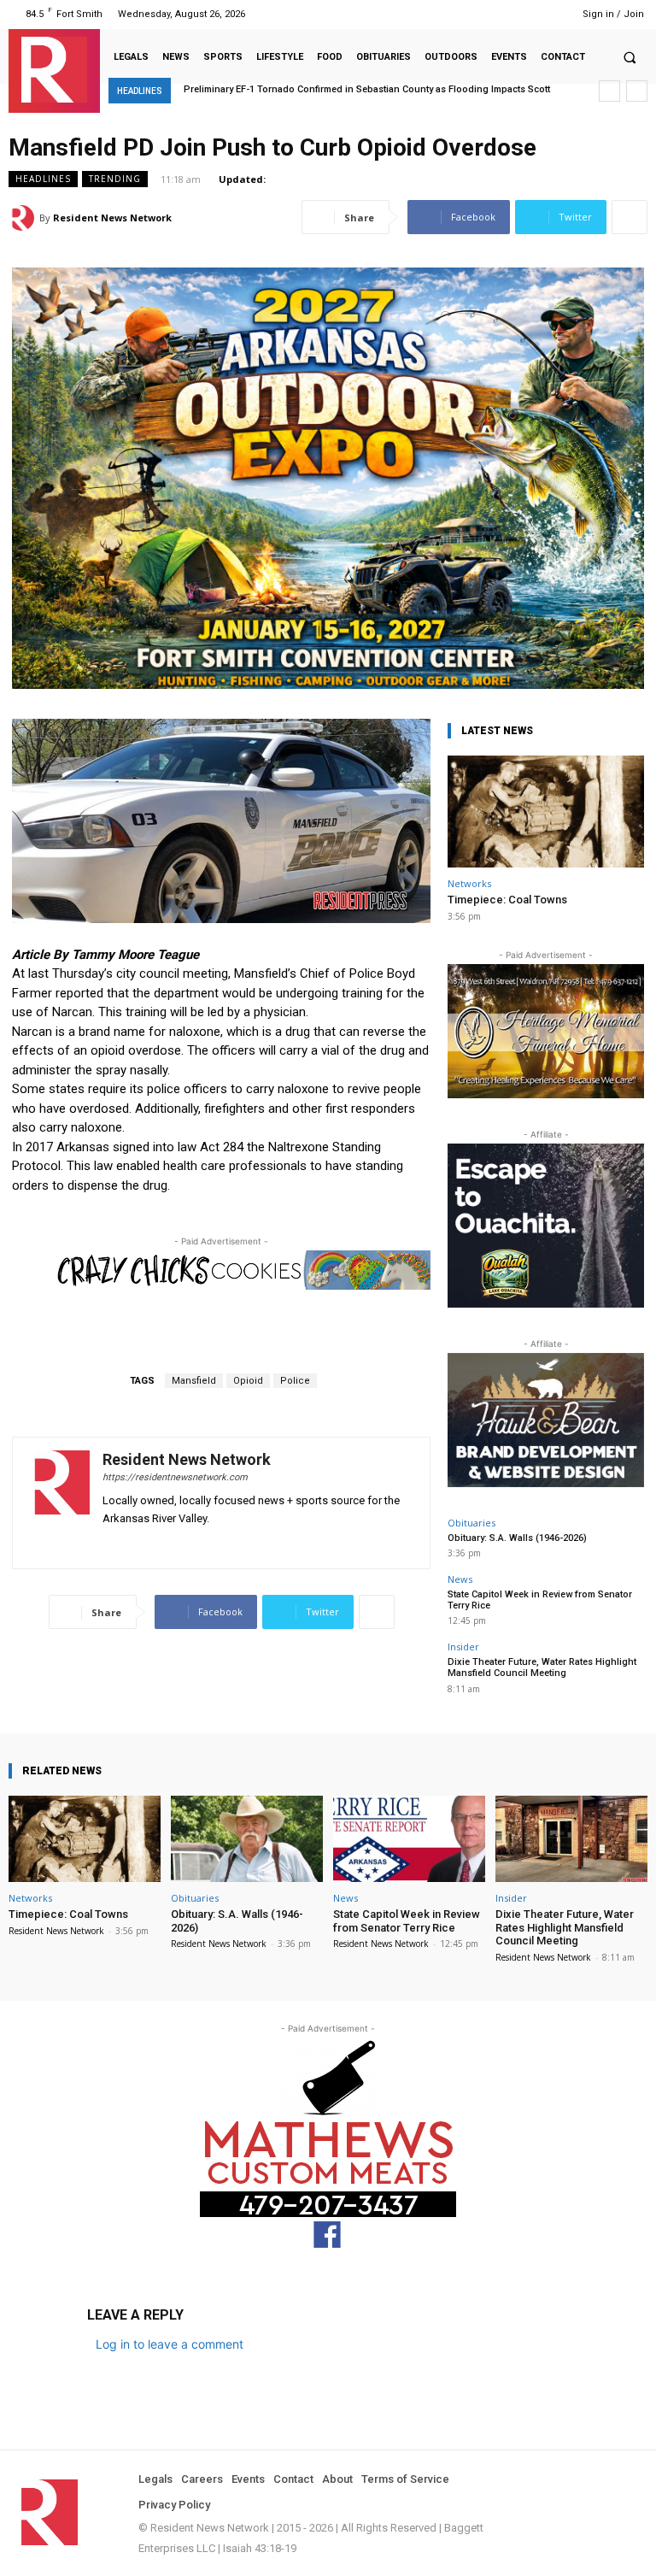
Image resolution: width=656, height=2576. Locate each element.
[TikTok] (504, 14)
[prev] (609, 91)
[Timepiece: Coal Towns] (546, 812)
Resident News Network (112, 218)
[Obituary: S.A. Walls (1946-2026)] (247, 1839)
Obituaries (471, 1523)
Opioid (248, 1381)
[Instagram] (462, 14)
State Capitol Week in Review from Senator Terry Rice (540, 1600)
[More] (630, 217)
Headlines (43, 179)
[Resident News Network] (54, 70)
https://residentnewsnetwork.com (175, 1477)
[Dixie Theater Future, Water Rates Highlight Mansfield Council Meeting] (571, 1839)
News (460, 1579)
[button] (630, 57)
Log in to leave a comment (170, 2344)
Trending (115, 179)
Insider (463, 1647)
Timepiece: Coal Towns (507, 900)
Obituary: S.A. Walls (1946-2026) (517, 1538)
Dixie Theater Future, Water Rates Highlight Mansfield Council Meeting (542, 1667)
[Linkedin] (483, 14)
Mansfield (194, 1381)
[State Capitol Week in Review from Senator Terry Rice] (409, 1839)
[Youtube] (548, 14)
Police (295, 1381)
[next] (637, 91)
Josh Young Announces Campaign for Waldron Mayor (308, 89)
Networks (469, 883)
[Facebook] (440, 14)
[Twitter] (527, 14)
